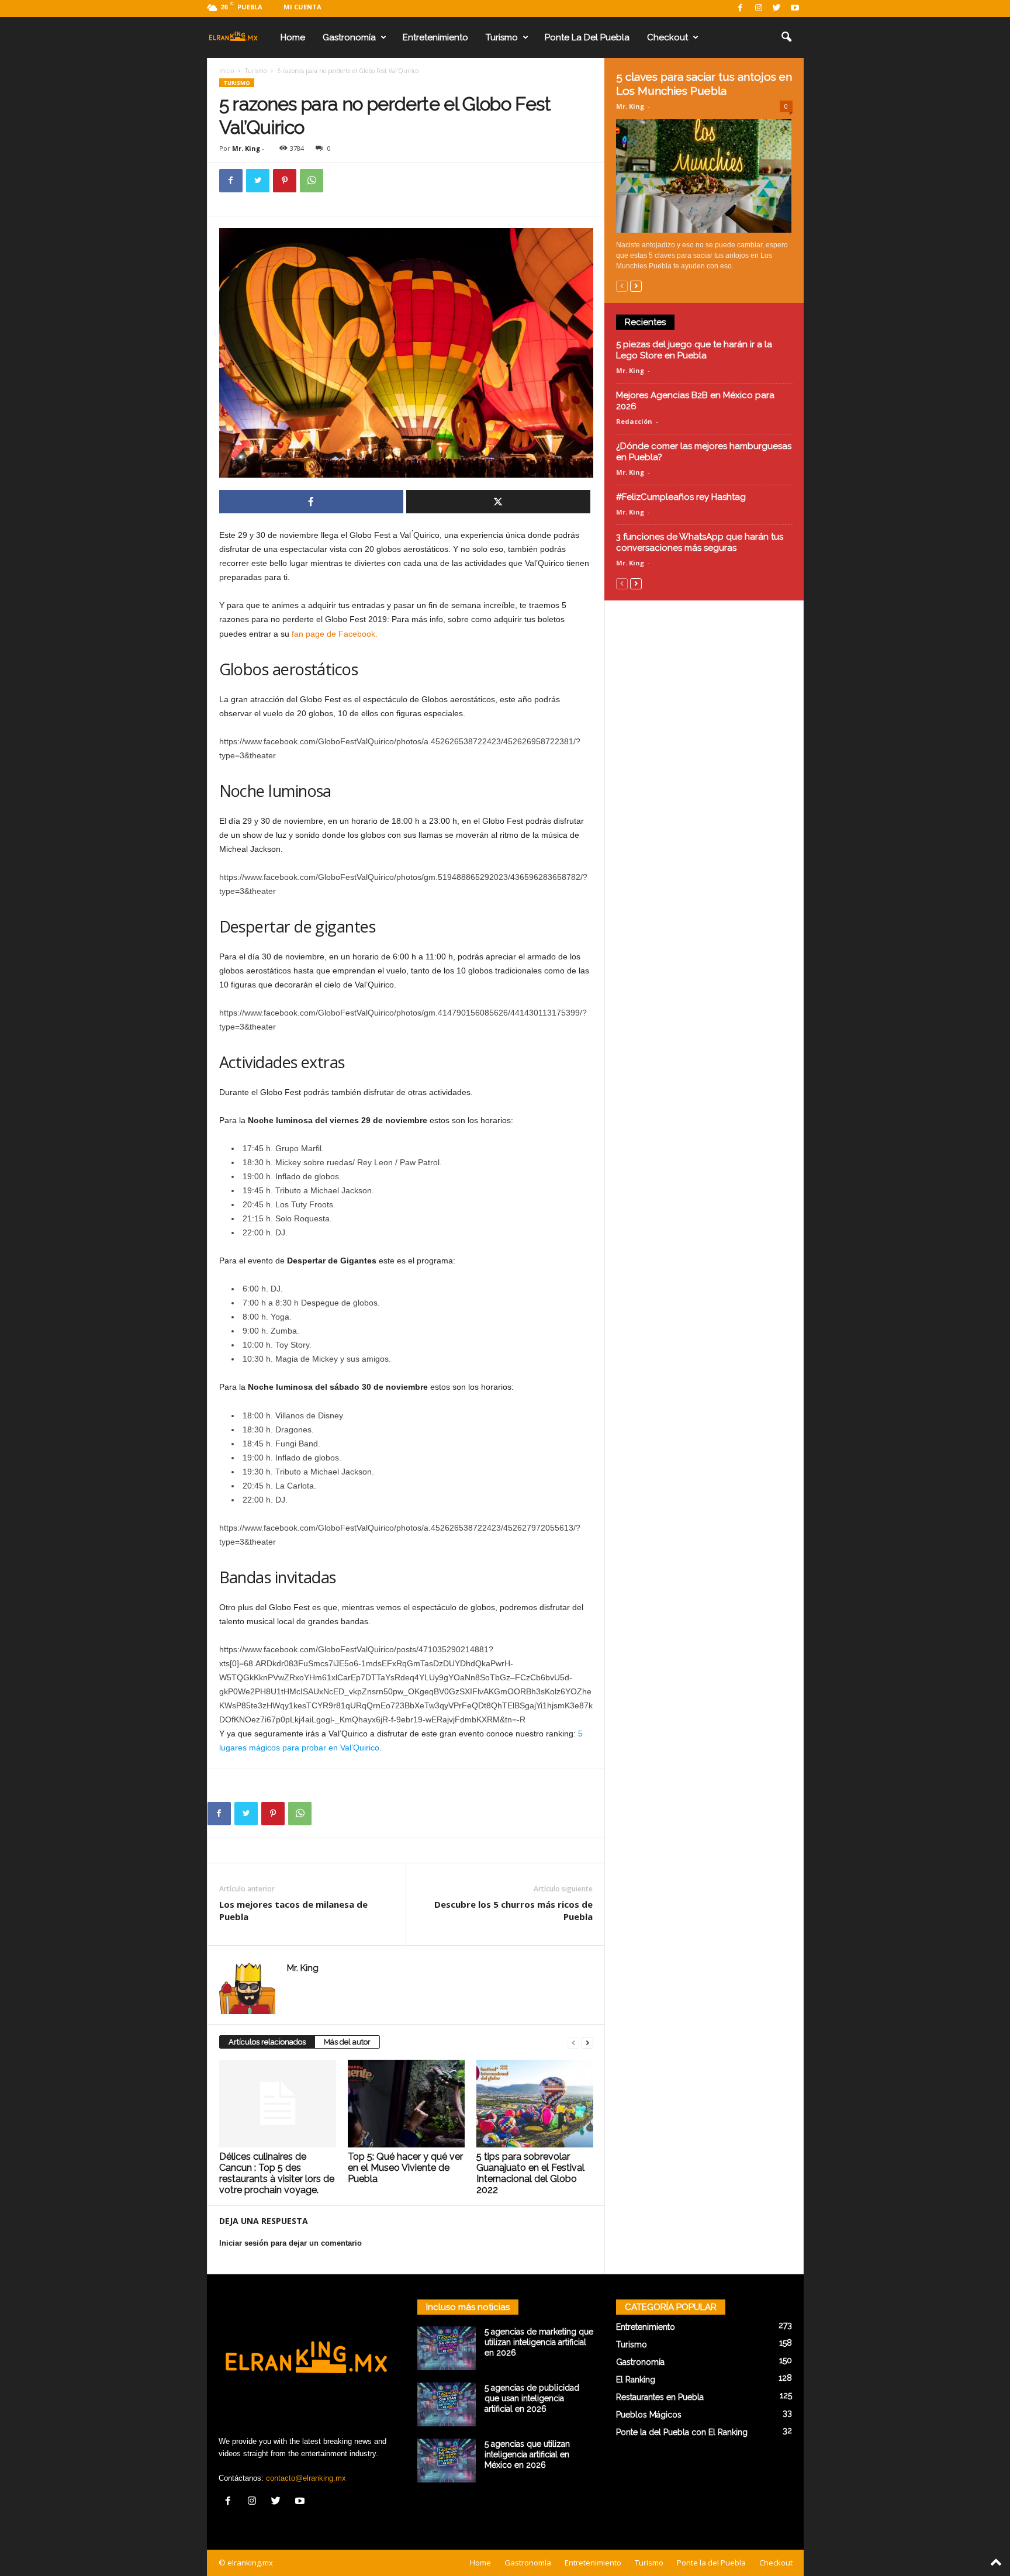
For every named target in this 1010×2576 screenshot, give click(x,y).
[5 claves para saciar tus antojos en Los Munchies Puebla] (704, 176)
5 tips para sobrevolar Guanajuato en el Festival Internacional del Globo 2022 (530, 2173)
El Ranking (636, 2380)
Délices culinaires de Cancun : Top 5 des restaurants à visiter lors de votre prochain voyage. (277, 2173)
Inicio (226, 71)
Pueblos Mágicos (649, 2415)
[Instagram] (759, 8)
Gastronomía (349, 37)
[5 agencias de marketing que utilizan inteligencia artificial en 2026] (447, 2348)
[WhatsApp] (312, 181)
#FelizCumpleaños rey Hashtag (681, 497)
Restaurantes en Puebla (660, 2397)
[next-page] (587, 2043)
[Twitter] (777, 8)
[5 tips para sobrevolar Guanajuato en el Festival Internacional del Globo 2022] (535, 2104)
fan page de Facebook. (335, 634)
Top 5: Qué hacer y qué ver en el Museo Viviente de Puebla (405, 2168)
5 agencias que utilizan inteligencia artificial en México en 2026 (527, 2454)
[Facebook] (741, 8)
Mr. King (246, 148)
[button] (786, 37)
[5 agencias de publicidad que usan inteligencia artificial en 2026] (447, 2404)
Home (293, 37)
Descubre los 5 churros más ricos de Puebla (513, 1910)
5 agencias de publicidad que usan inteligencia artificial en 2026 (532, 2398)
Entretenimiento (435, 37)
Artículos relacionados (267, 2042)
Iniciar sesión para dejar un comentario (290, 2243)
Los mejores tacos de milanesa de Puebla (293, 1910)
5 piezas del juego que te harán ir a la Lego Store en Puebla (694, 350)
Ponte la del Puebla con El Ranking (682, 2432)
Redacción (634, 421)
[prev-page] (573, 2043)
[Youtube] (795, 8)
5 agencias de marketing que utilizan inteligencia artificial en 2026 (539, 2342)
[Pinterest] (285, 181)
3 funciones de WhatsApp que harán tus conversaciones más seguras (700, 542)
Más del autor (347, 2042)
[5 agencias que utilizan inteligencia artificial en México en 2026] (447, 2461)
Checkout (667, 37)
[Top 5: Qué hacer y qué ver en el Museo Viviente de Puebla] (406, 2104)
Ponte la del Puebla (587, 37)
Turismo (502, 37)
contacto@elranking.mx (306, 2478)
